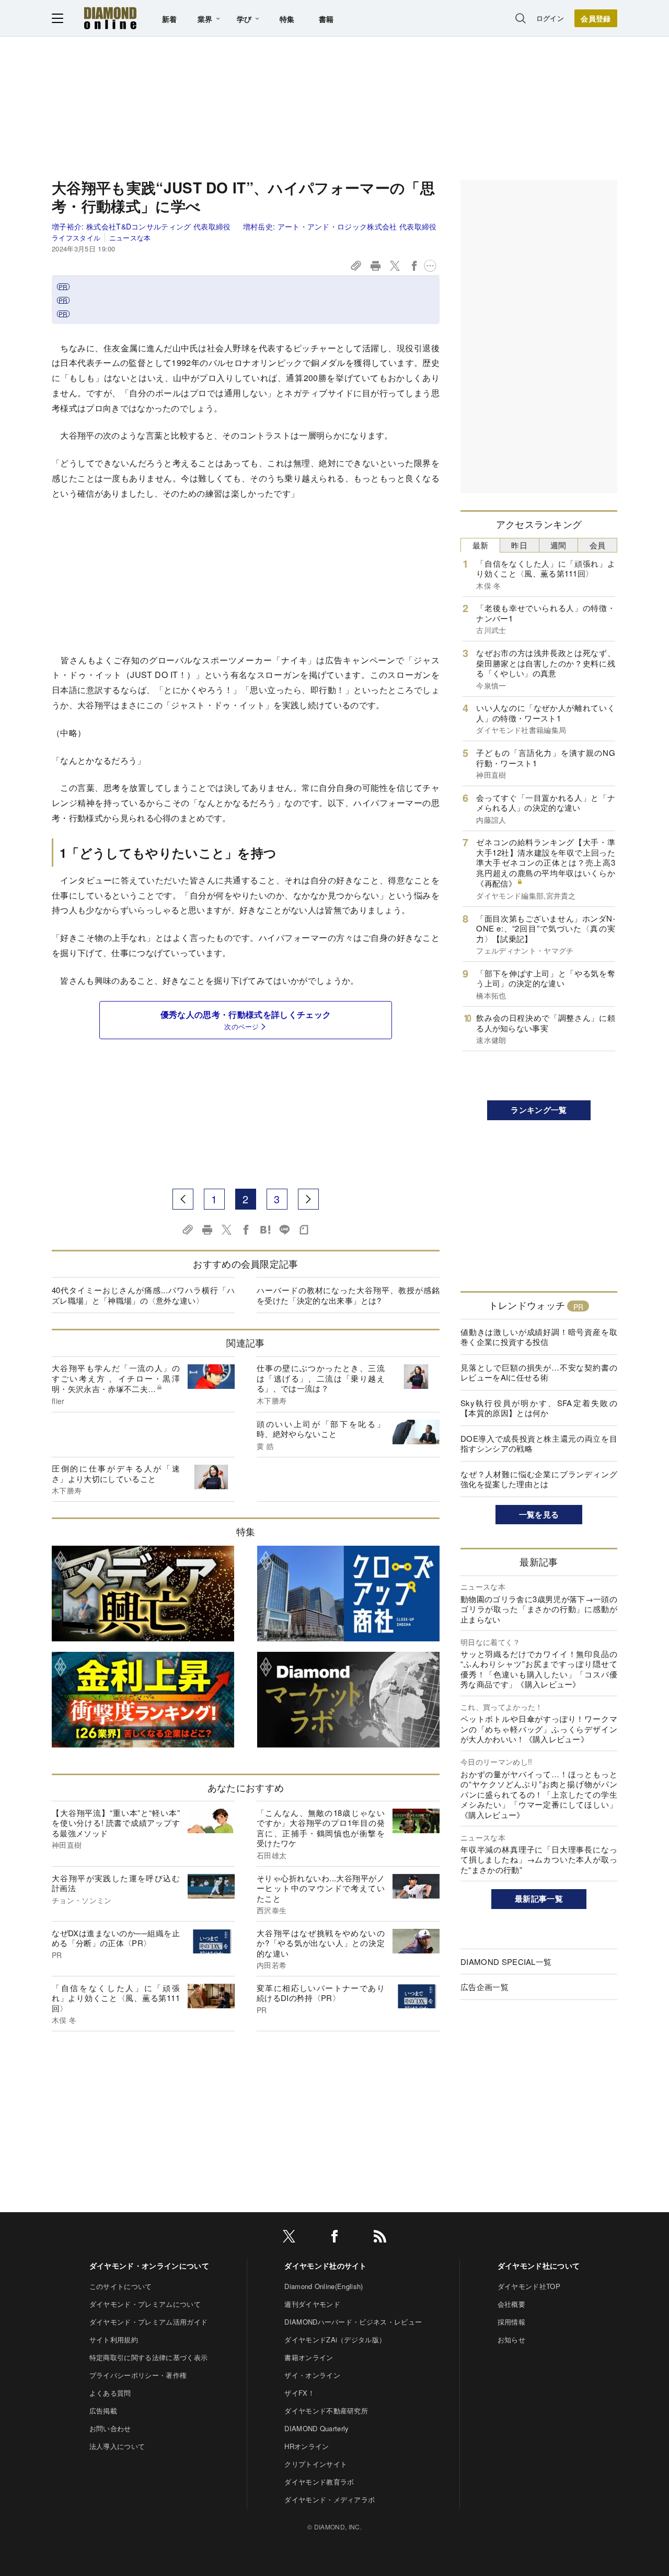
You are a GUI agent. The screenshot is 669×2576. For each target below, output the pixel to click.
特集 (287, 19)
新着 (170, 19)
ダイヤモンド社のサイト (326, 2265)
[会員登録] (596, 18)
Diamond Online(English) (324, 2286)
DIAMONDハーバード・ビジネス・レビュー (353, 2322)
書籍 (326, 19)
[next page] (308, 1199)
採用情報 (511, 2322)
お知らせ (511, 2339)
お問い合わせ (110, 2428)
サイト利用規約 (114, 2339)
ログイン (550, 18)
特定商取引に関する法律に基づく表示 (148, 2357)
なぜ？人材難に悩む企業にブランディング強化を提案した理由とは (539, 1479)
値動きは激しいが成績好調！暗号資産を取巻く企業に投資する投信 (539, 1337)
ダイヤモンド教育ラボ (319, 2482)
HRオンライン (307, 2446)
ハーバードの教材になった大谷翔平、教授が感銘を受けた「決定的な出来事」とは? (348, 1295)
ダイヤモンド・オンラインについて (149, 2265)
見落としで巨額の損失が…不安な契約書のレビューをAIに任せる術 (539, 1372)
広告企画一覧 (485, 1987)
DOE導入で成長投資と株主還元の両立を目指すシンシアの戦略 (539, 1444)
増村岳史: (340, 226)
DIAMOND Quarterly (316, 2428)
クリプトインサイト (316, 2464)
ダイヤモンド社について (539, 2265)
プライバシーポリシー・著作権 (138, 2375)
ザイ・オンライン (312, 2375)
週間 (558, 545)
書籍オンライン (309, 2357)
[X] (289, 2238)
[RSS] (380, 2238)
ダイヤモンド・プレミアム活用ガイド (148, 2322)
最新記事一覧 (539, 1899)
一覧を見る (539, 1514)
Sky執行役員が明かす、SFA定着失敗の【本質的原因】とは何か (539, 1408)
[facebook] (334, 2238)
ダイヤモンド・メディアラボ (330, 2499)
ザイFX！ (299, 2393)
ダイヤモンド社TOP (529, 2286)
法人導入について (117, 2446)
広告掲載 (103, 2411)
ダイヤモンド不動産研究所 (326, 2411)
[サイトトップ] (110, 18)
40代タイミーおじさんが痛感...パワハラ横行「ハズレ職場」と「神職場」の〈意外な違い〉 (143, 1295)
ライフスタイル (76, 238)
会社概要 (511, 2304)
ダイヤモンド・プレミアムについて (145, 2304)
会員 (598, 545)
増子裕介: (141, 226)
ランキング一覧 (539, 1110)
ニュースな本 (130, 238)
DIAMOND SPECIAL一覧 (506, 1962)
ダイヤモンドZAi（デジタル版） (335, 2339)
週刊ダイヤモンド (312, 2304)
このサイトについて (121, 2286)
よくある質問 (110, 2393)
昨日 (519, 545)
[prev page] (183, 1199)
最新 (481, 545)
